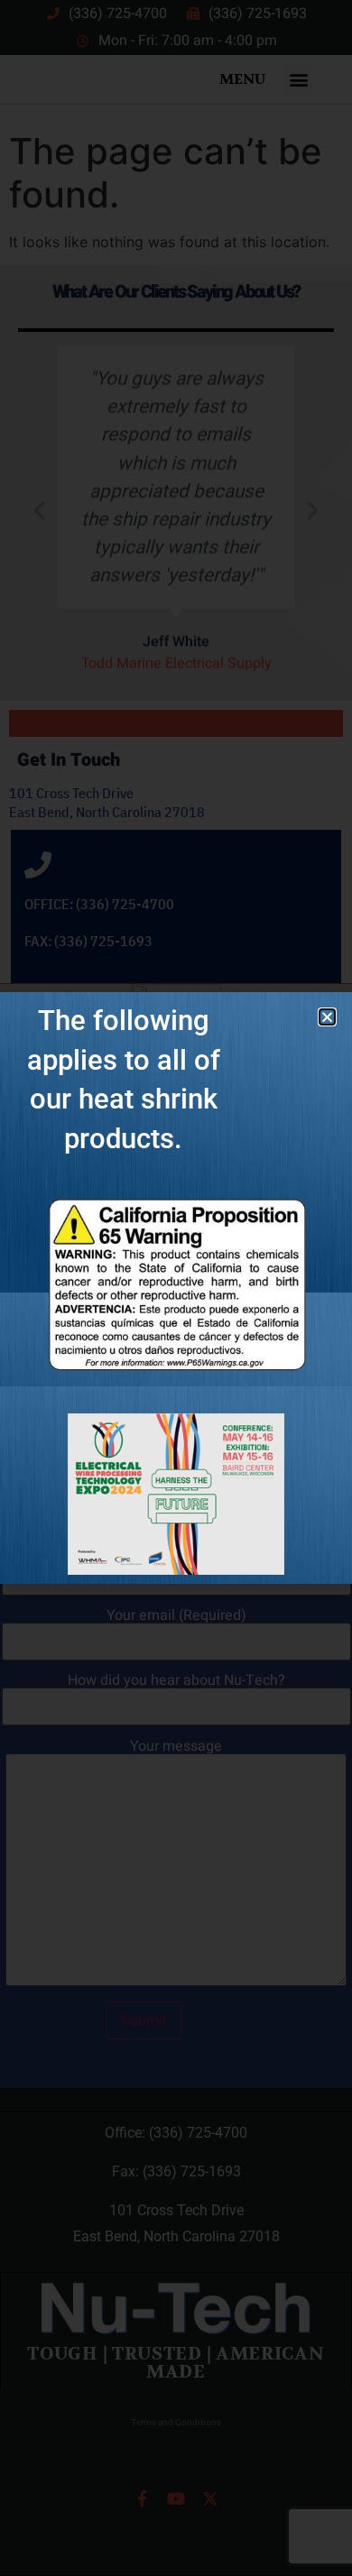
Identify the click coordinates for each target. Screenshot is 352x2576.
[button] (327, 1017)
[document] (176, 1288)
